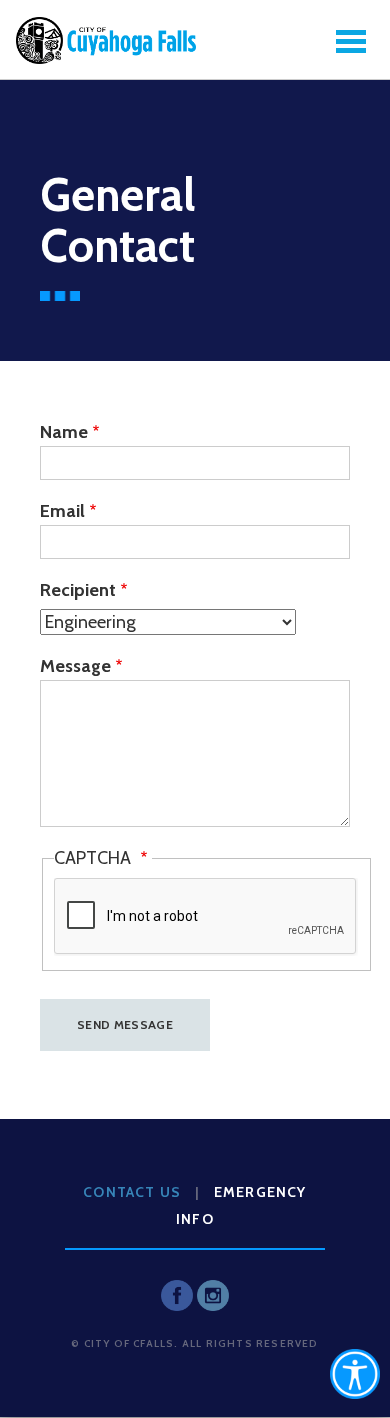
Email (62, 511)
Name (64, 432)
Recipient (78, 590)
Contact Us (132, 1192)
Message (75, 666)
